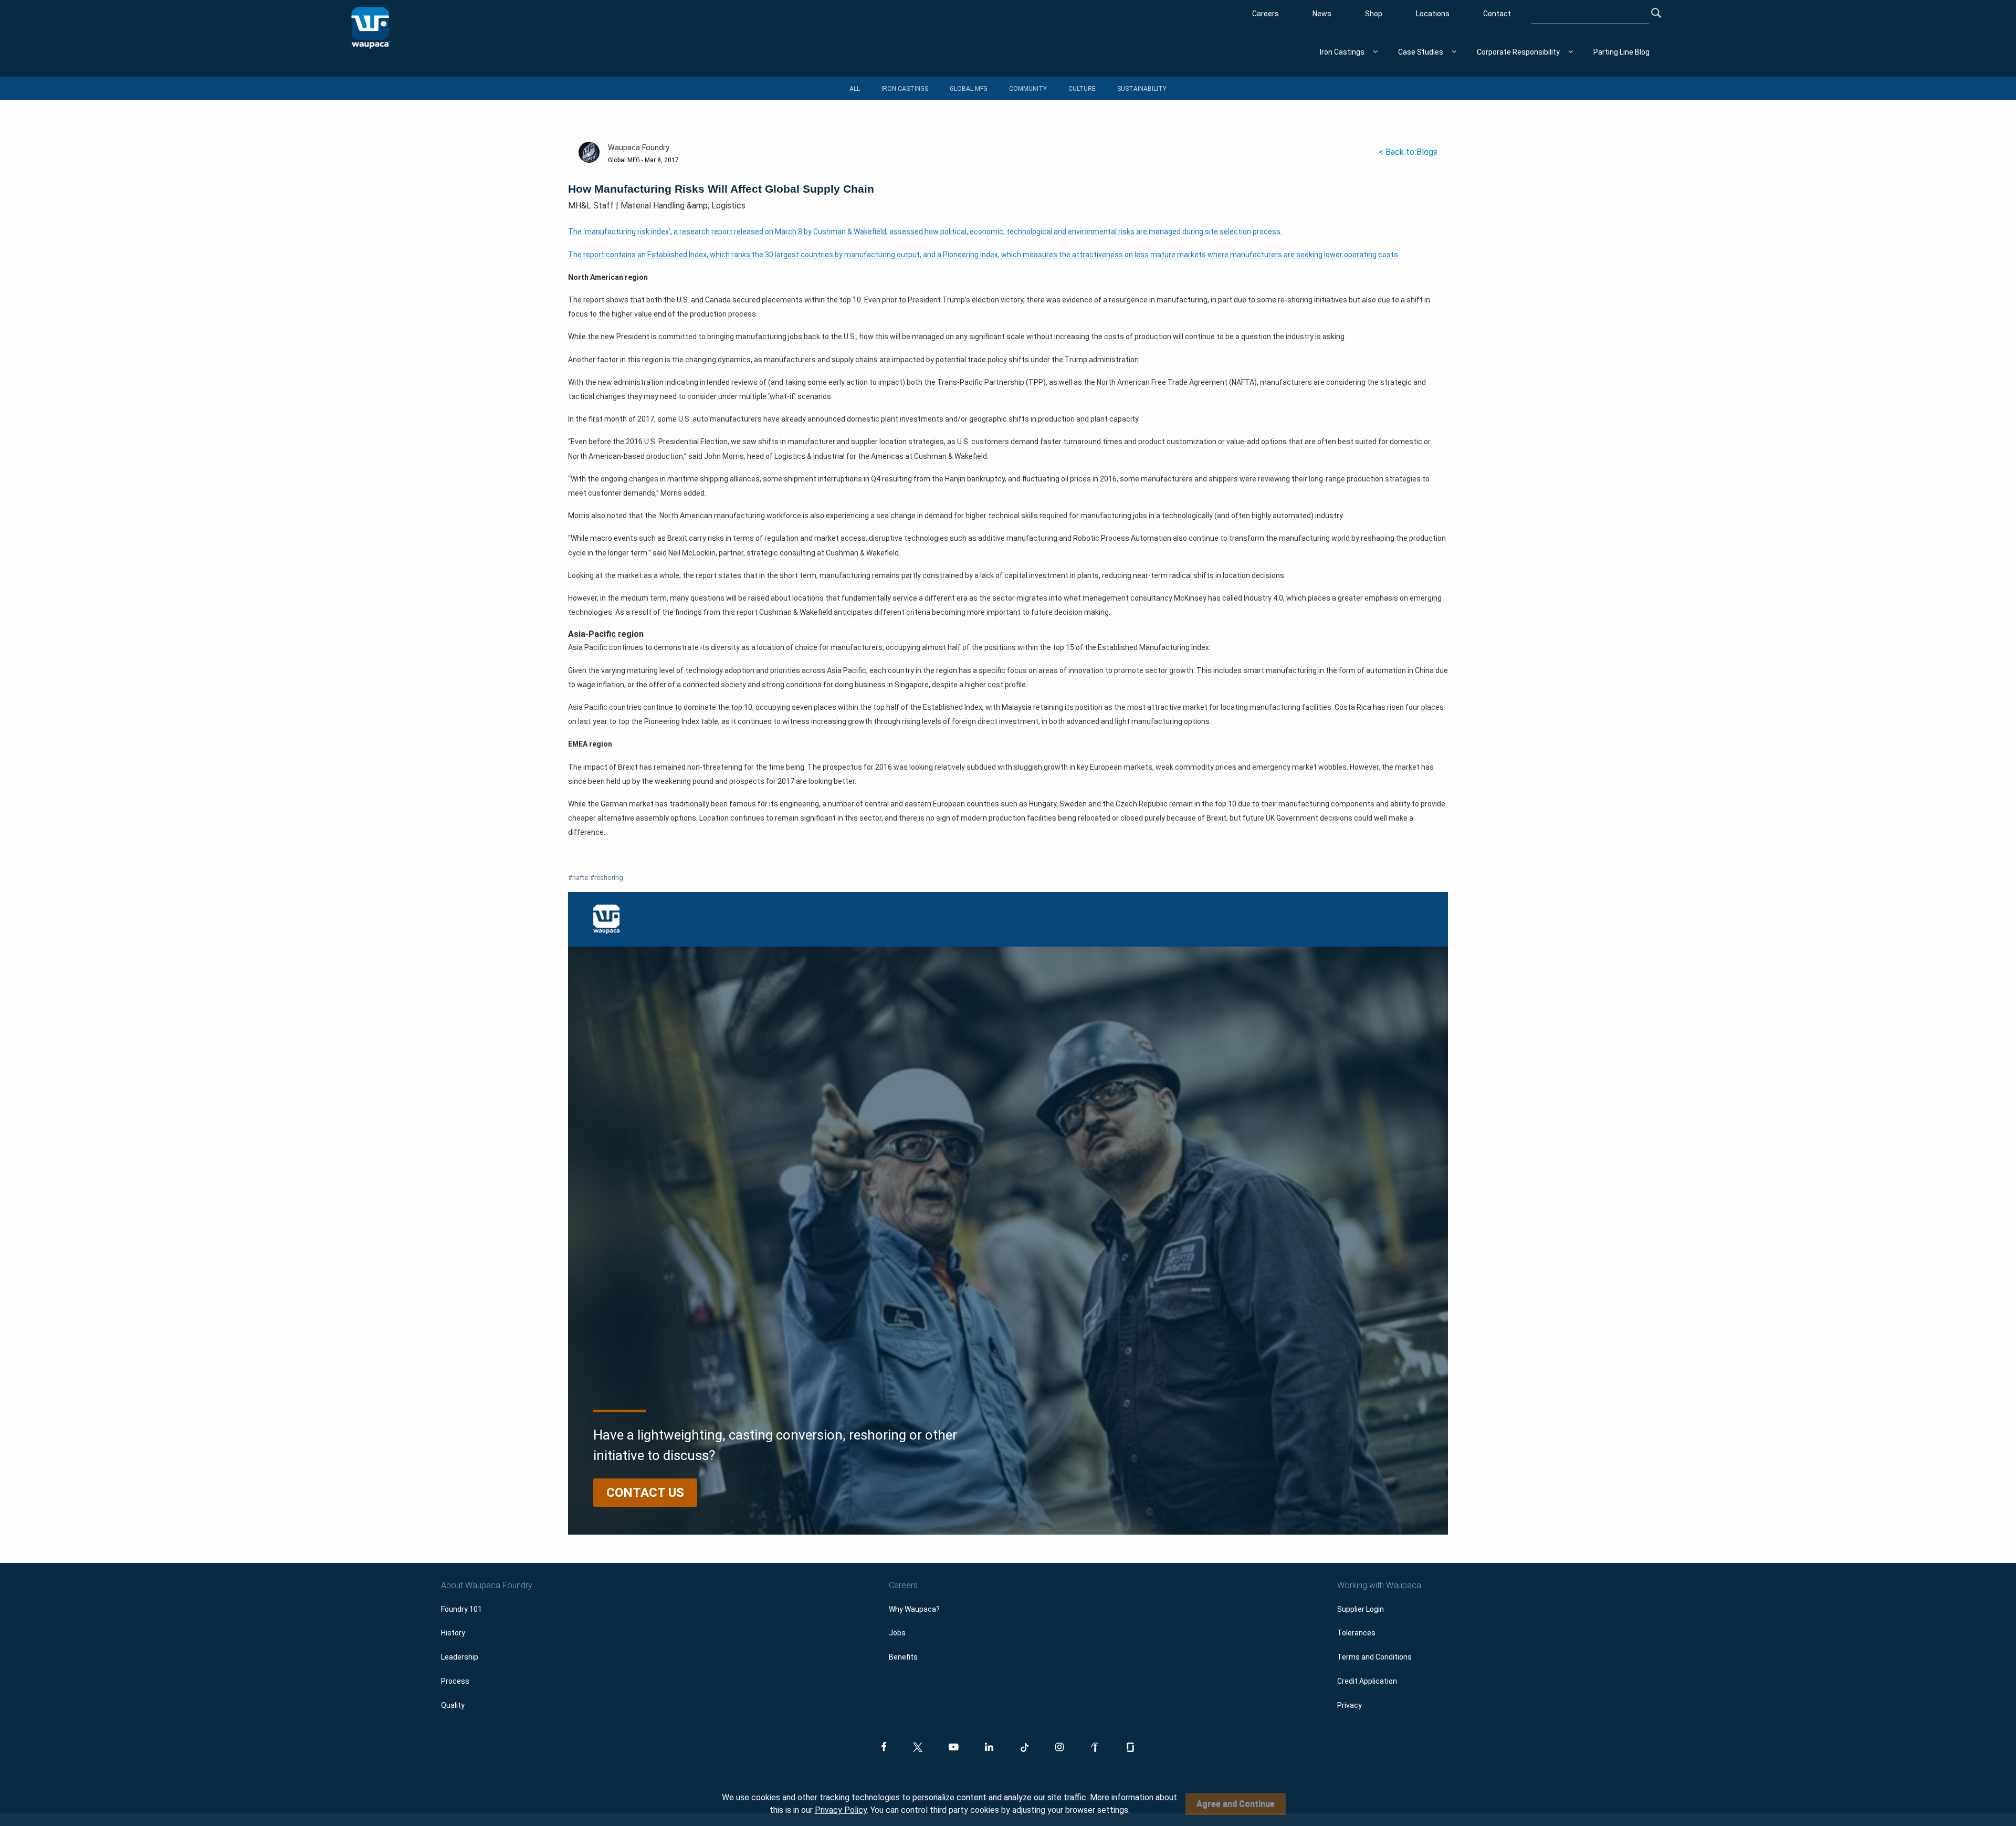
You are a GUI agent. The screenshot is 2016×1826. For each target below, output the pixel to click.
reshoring (607, 878)
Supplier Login (1361, 1609)
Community (1028, 89)
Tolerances (1356, 1633)
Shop (1374, 14)
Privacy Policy (841, 1810)
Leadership (460, 1657)
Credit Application (1367, 1681)
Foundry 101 (461, 1609)
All (855, 89)
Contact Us (645, 1493)
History (453, 1633)
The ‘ (576, 232)
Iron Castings (905, 89)
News (1322, 14)
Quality (453, 1705)
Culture (1082, 89)
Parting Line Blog (1621, 52)
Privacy (1350, 1705)
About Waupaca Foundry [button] (487, 1585)
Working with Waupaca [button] (1379, 1585)
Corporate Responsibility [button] (1518, 52)
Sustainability (1142, 89)
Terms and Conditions (1374, 1657)
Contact (1497, 14)
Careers (1266, 14)
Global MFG (969, 89)
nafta (578, 878)
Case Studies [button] (1421, 52)
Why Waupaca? (914, 1609)
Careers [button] (903, 1585)
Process (455, 1681)
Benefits (903, 1657)
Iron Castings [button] (1342, 52)
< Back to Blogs (1408, 152)
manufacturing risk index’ (628, 232)
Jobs (897, 1633)
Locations (1433, 14)
